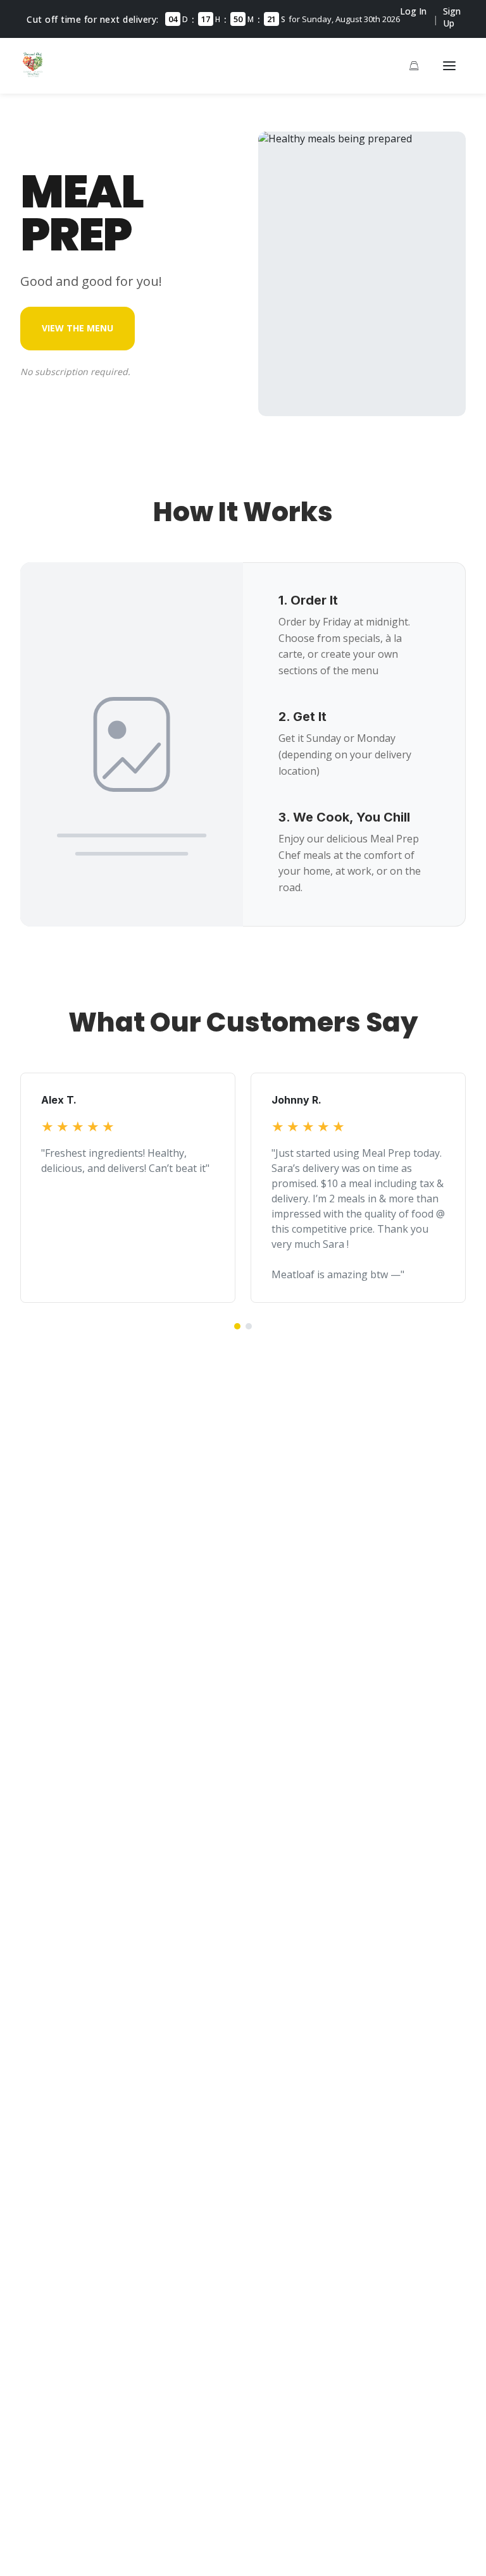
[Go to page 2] (249, 1326)
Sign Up (452, 17)
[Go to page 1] (237, 1326)
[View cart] (414, 66)
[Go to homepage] (33, 73)
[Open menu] (449, 66)
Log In (413, 11)
